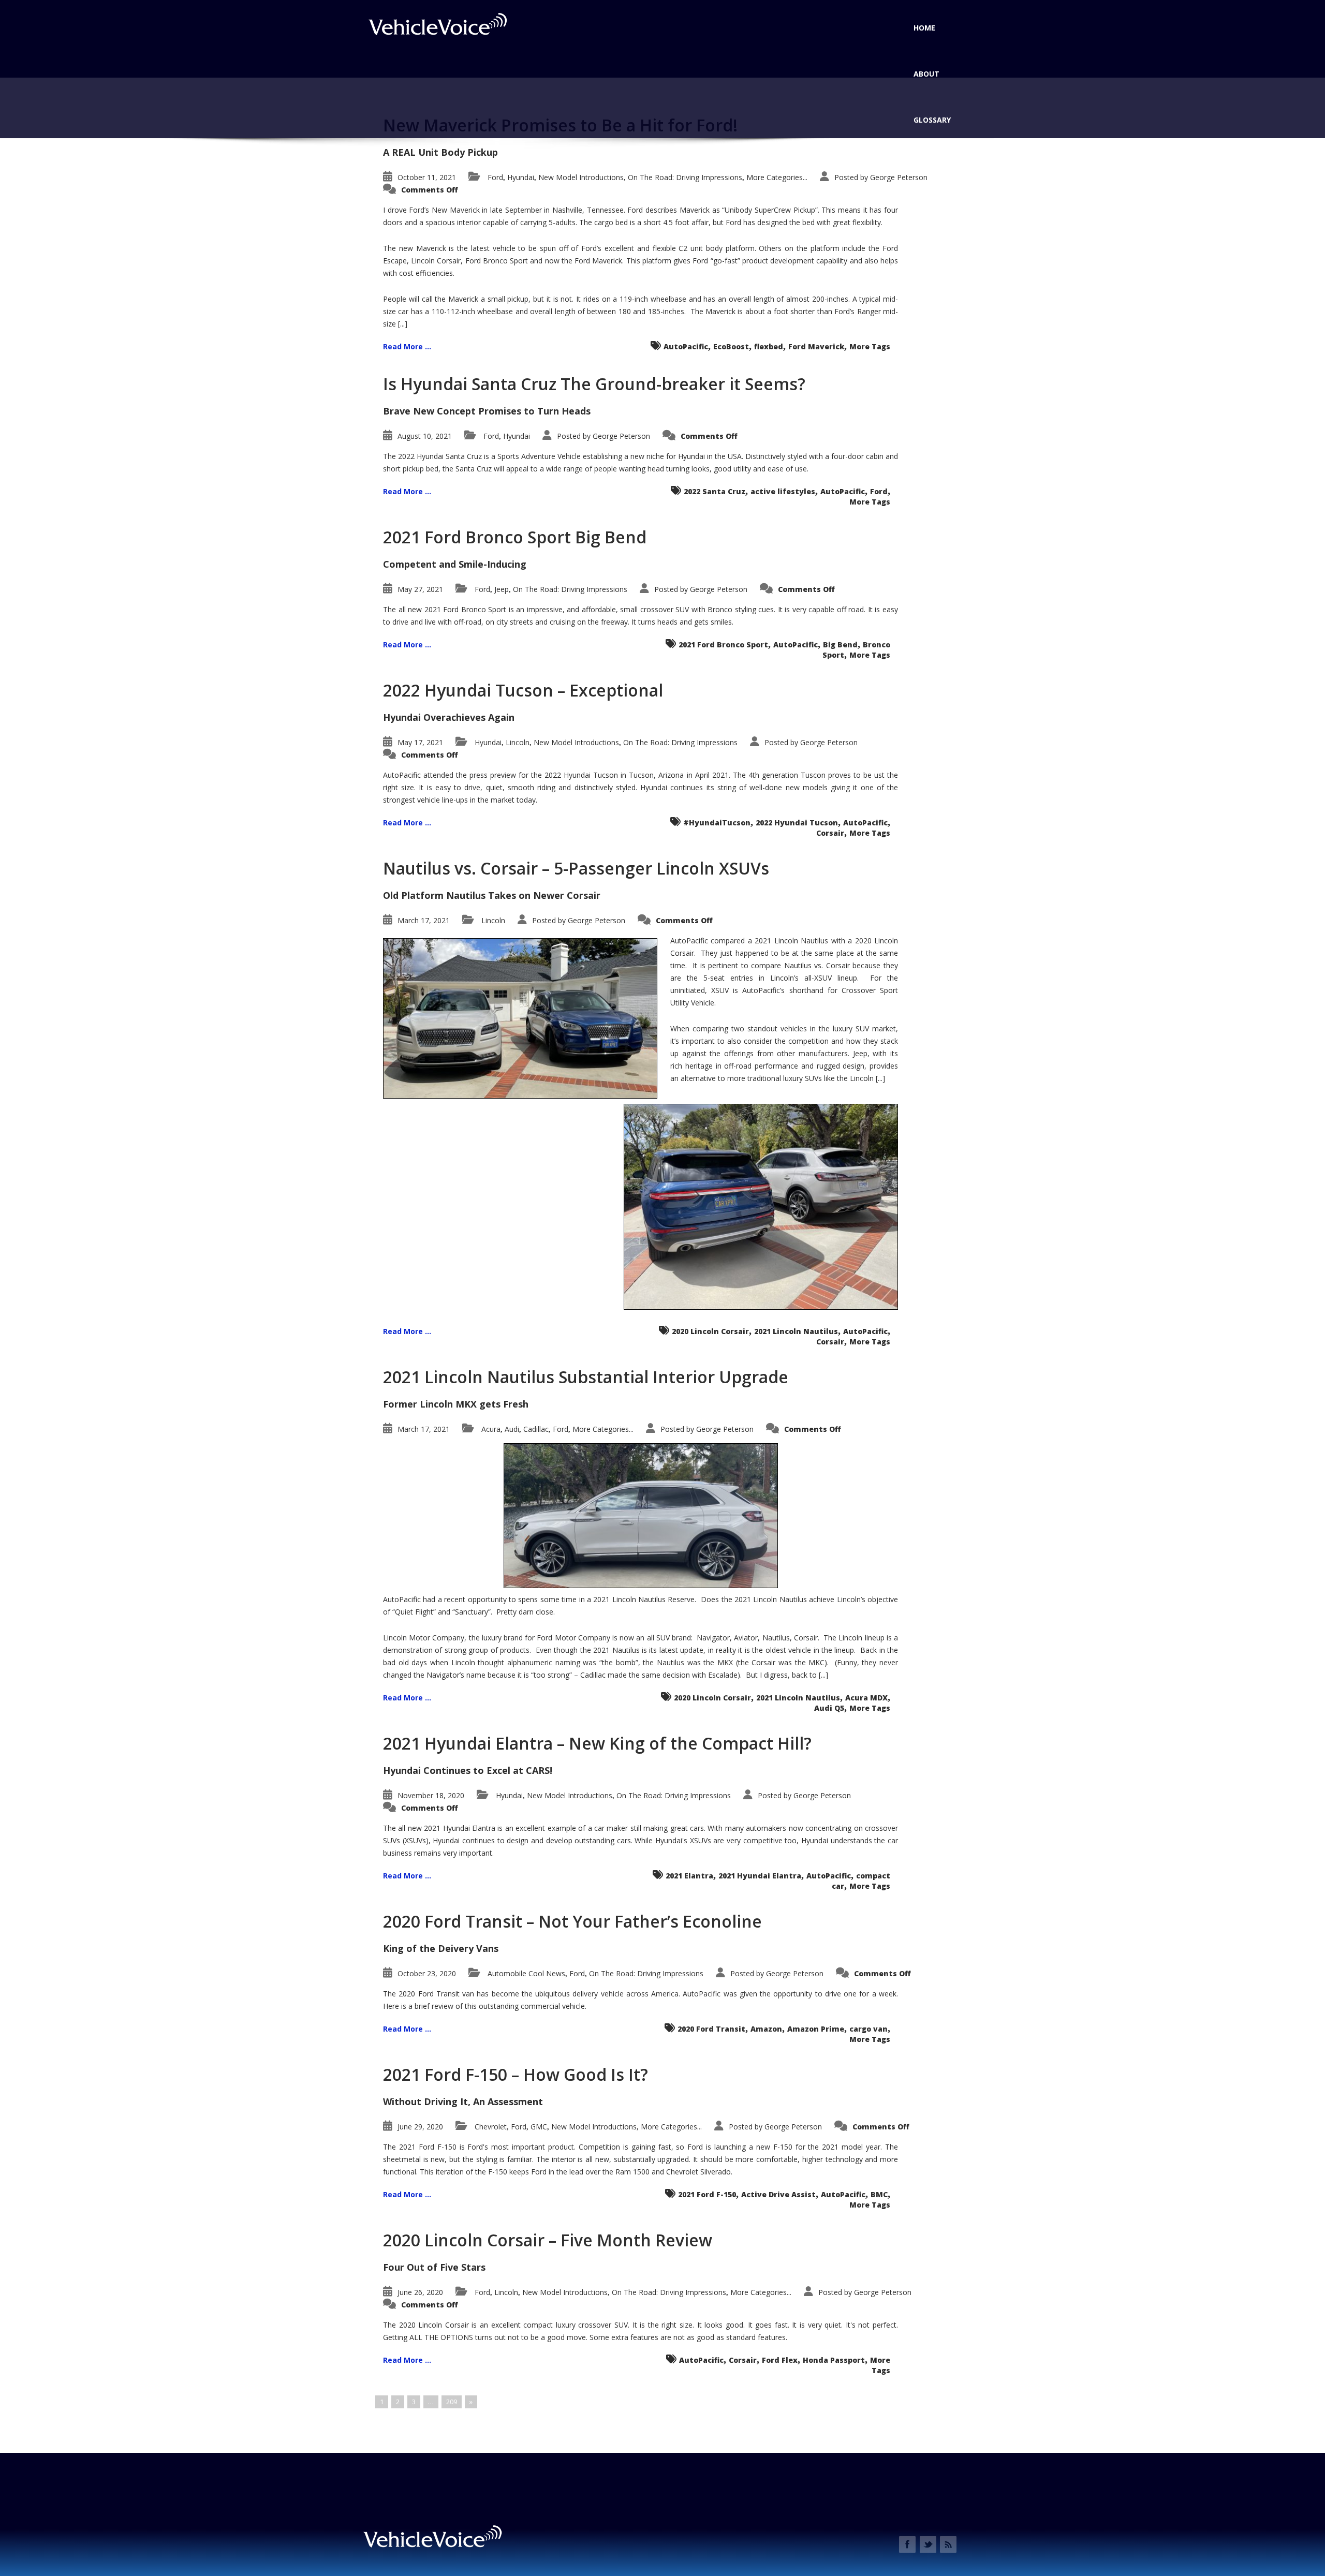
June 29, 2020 (420, 2127)
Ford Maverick (816, 346)
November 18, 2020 (431, 1795)
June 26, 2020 (420, 2292)
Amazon (766, 2029)
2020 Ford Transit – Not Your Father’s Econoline (572, 1921)
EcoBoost (731, 346)
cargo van (868, 2029)
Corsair (830, 833)
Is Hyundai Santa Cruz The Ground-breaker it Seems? (594, 384)
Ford (495, 177)
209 (452, 2402)
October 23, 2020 (427, 1973)
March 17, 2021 (424, 920)
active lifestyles (783, 491)
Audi (512, 1429)
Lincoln (518, 742)
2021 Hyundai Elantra (760, 1876)
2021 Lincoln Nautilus (796, 1331)
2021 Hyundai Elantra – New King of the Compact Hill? (597, 1743)
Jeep (502, 589)
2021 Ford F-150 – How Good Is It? (516, 2074)
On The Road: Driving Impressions (685, 177)
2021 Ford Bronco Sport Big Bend (515, 537)
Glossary (932, 120)
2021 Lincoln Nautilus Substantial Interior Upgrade (586, 1377)
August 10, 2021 (425, 436)
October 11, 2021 (427, 177)
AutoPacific (686, 346)
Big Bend (840, 645)
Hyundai (521, 177)
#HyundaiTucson (717, 823)
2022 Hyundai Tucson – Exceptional (523, 690)
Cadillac (536, 1429)
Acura (491, 1429)
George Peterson (899, 177)
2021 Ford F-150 (707, 2194)
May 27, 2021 (420, 589)
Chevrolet (491, 2127)
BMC (879, 2194)
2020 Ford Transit (711, 2029)
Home (924, 28)
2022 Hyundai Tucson (797, 823)
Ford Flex (780, 2360)
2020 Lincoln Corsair (710, 1331)
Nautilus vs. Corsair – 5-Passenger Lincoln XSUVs (576, 868)
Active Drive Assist (778, 2194)
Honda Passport (834, 2360)
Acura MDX (866, 1698)
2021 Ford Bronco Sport (723, 645)
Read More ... (407, 346)
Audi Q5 (829, 1708)
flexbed (769, 346)
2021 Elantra (689, 1876)
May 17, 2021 (420, 742)
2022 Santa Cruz (715, 491)
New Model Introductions (581, 177)
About (926, 74)
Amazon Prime (816, 2029)
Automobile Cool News (526, 1973)
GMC (539, 2127)
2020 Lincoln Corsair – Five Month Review (548, 2240)
